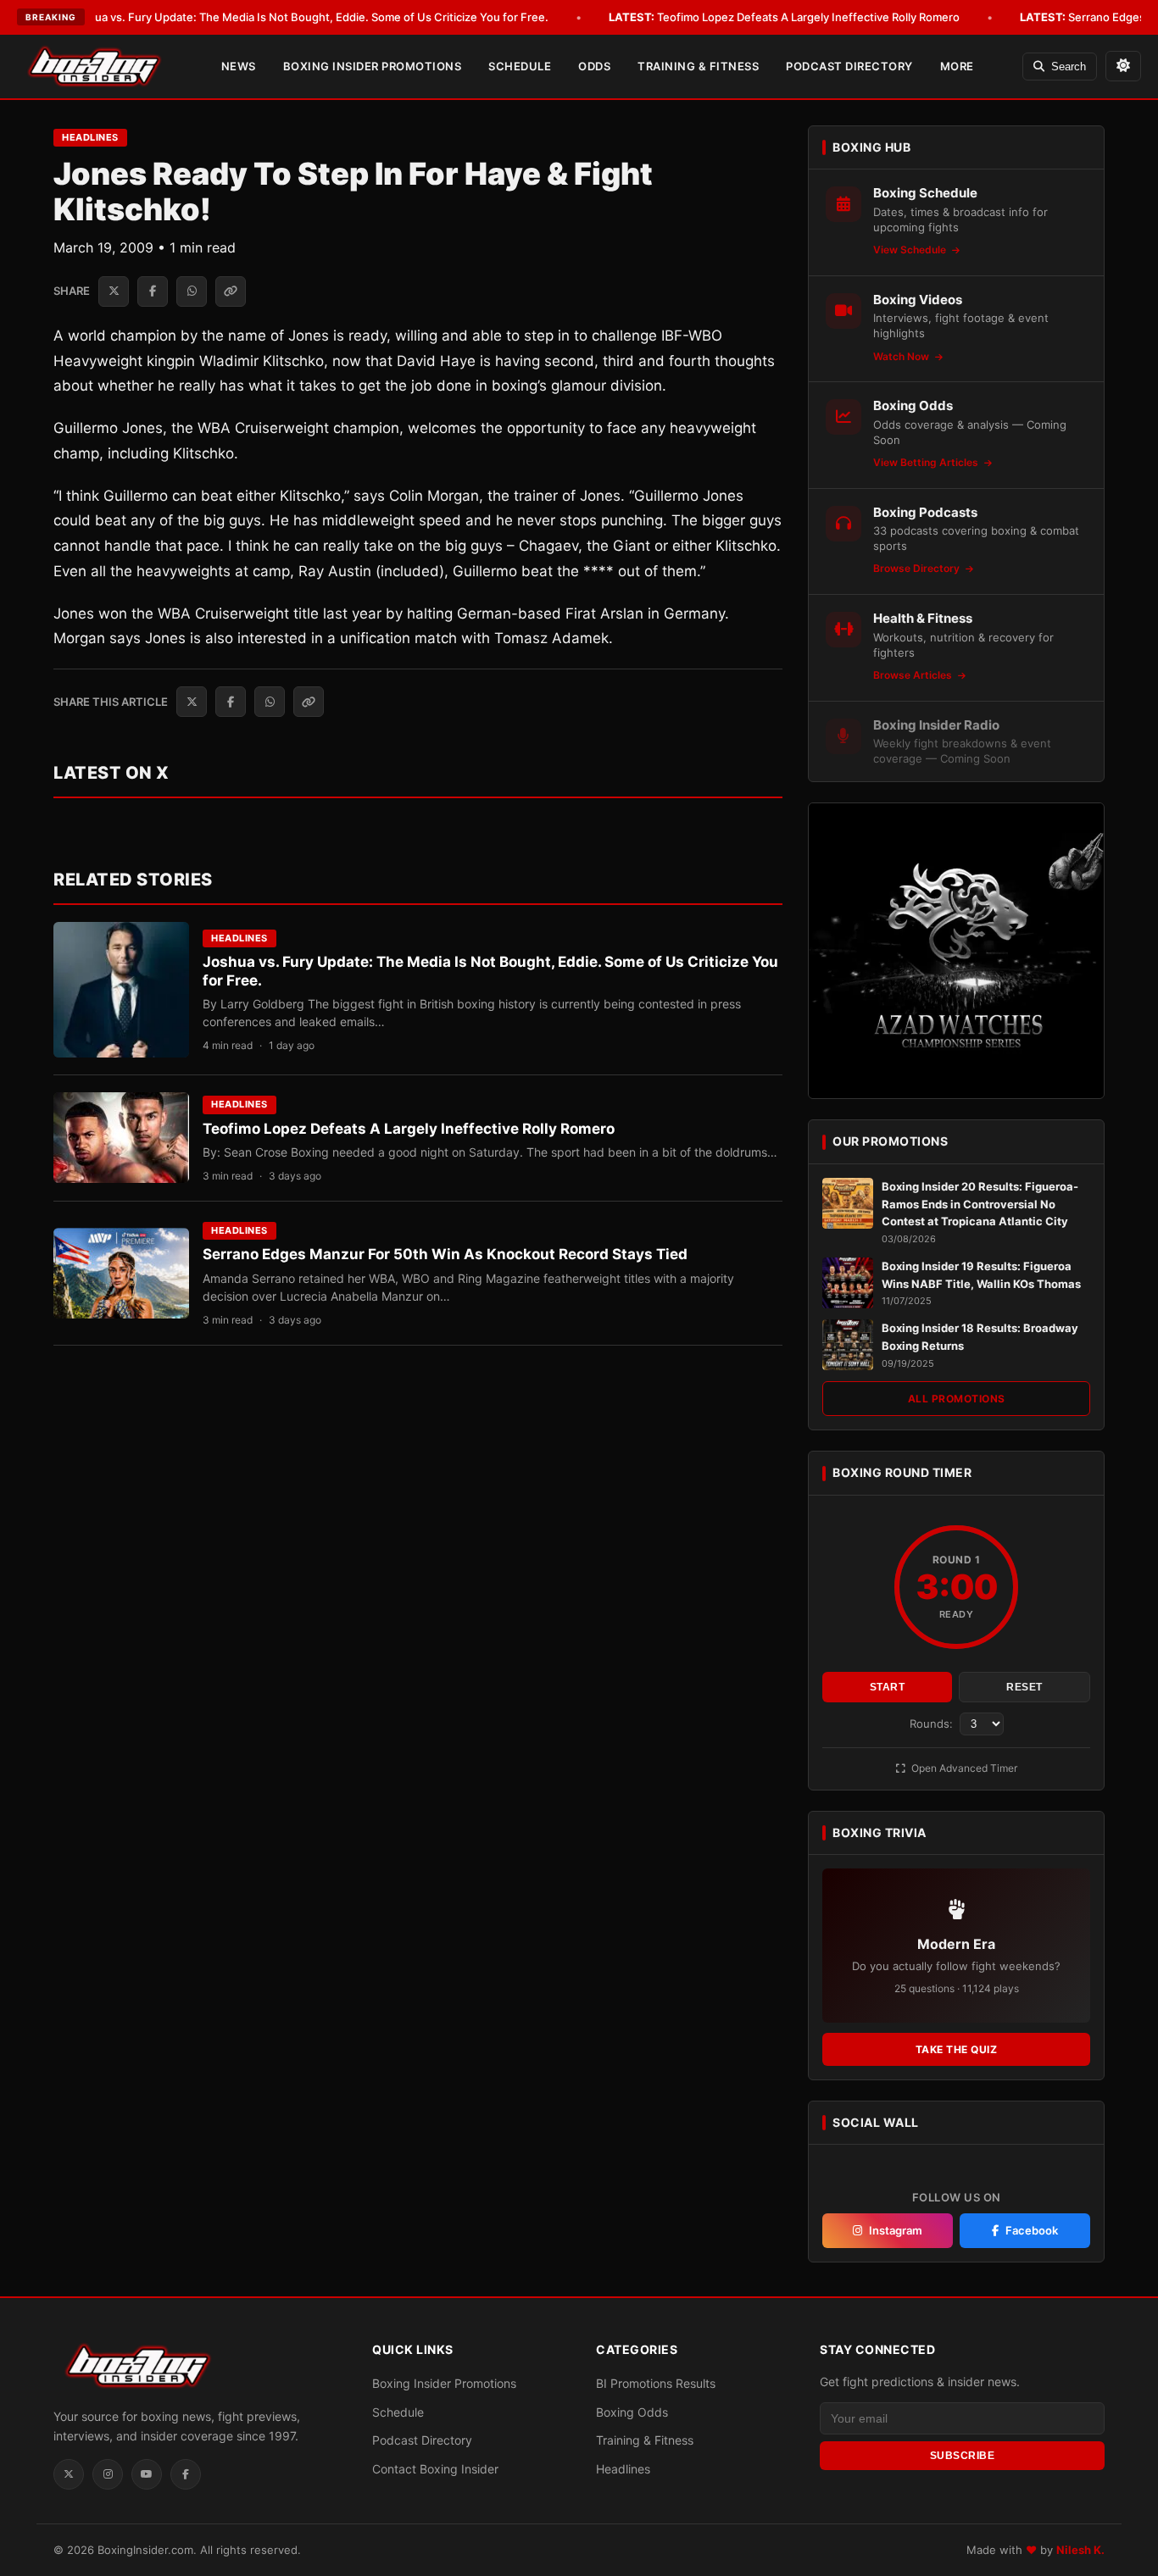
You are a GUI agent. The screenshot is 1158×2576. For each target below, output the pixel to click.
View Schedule (911, 250)
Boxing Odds (632, 2412)
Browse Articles (914, 675)
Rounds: (933, 1724)
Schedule (520, 66)
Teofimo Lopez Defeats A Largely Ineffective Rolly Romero (784, 17)
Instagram (896, 2230)
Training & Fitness (698, 66)
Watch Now (902, 356)
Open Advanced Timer (963, 1768)
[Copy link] (231, 291)
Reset (1024, 1687)
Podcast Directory (849, 66)
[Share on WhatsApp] (192, 291)
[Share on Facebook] (153, 291)
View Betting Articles (927, 462)
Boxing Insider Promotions (373, 66)
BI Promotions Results (656, 2383)
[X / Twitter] (69, 2474)
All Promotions (957, 1399)
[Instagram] (108, 2474)
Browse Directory (918, 568)
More (957, 66)
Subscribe (963, 2456)
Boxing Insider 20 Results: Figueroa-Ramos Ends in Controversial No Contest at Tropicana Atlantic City (980, 1204)
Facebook (1032, 2230)
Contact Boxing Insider (435, 2469)
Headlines (90, 137)
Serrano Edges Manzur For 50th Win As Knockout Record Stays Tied (445, 1254)
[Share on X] (114, 291)
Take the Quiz (957, 2049)
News (239, 66)
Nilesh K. (1080, 2550)
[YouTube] (147, 2474)
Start (888, 1687)
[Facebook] (186, 2474)
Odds (594, 66)
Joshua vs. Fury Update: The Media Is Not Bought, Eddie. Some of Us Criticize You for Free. (285, 17)
